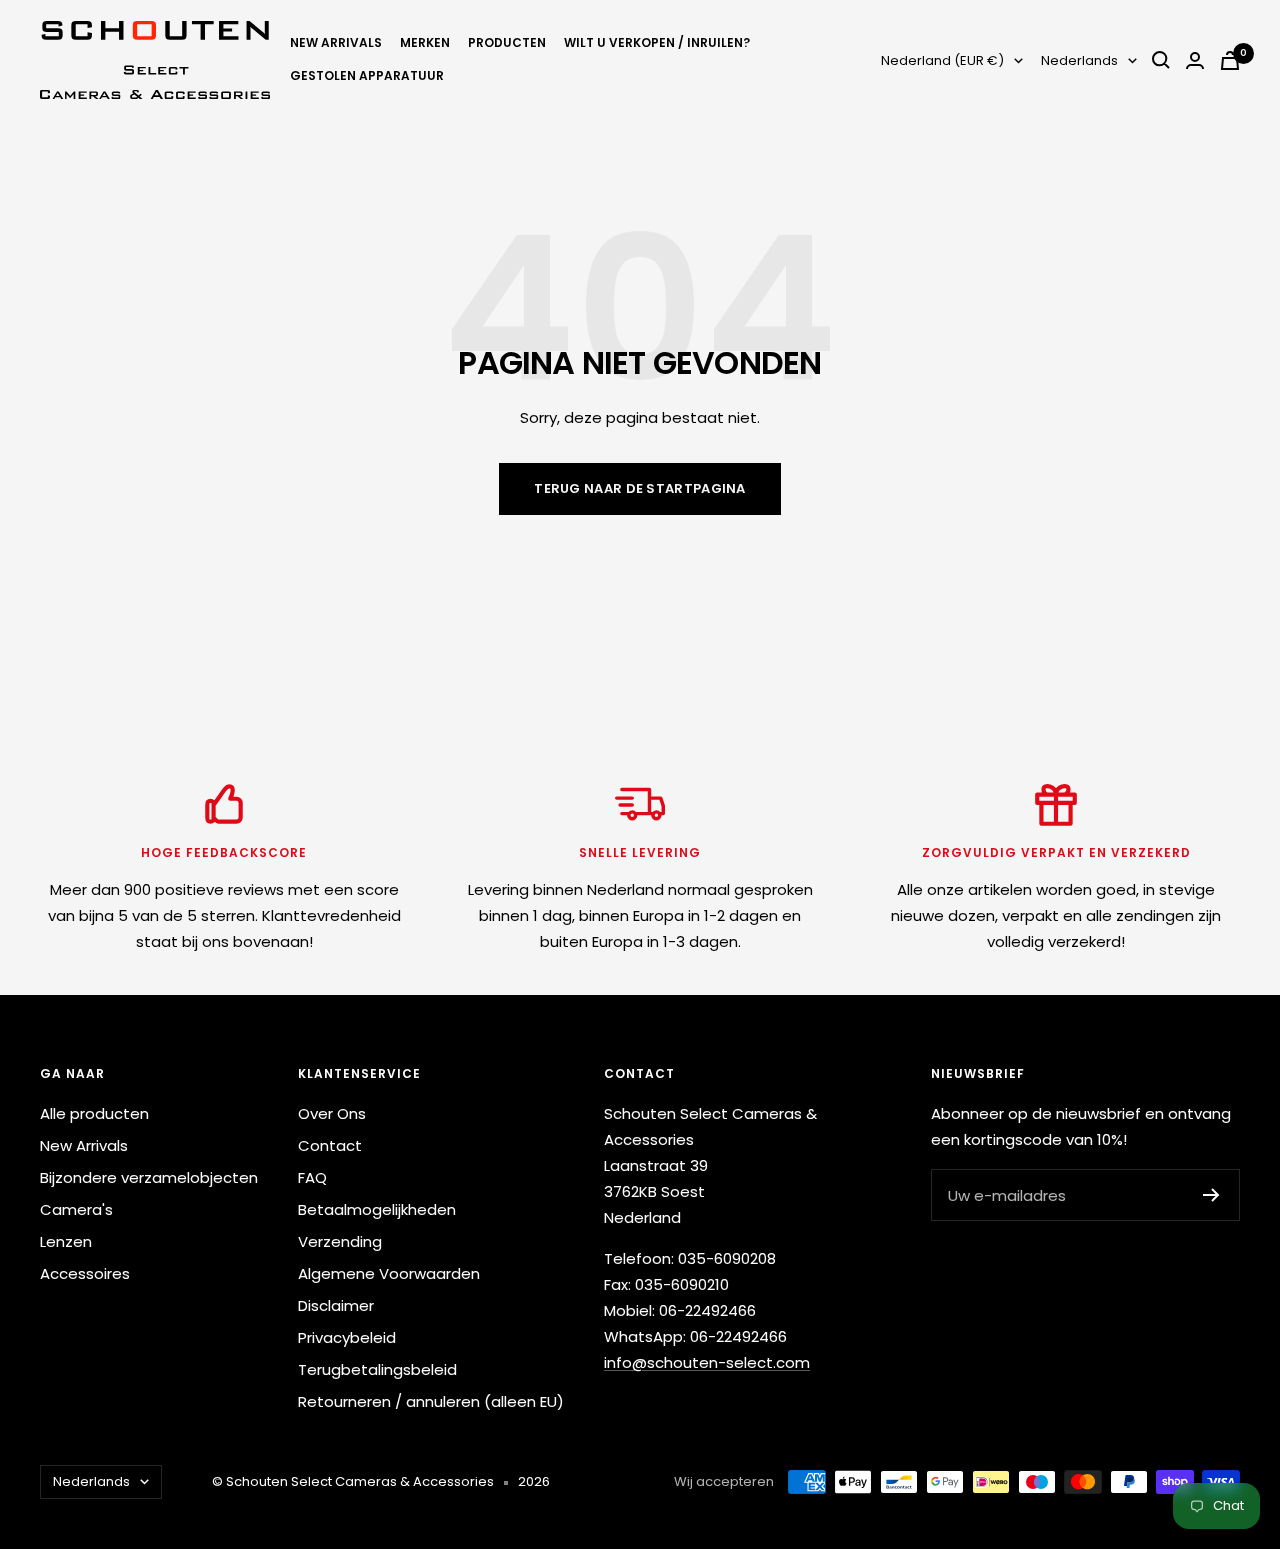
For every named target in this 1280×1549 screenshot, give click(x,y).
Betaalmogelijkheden (377, 1209)
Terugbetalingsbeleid (377, 1369)
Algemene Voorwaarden (389, 1273)
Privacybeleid (347, 1337)
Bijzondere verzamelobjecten (149, 1177)
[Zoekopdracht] (1161, 60)
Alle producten (94, 1113)
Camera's (76, 1209)
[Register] (1211, 1195)
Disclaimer (336, 1305)
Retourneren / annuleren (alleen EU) (431, 1401)
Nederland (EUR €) (942, 60)
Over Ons (332, 1113)
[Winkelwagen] (1230, 60)
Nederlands (1079, 60)
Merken (425, 42)
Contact (330, 1145)
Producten (507, 42)
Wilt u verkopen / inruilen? (657, 42)
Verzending (340, 1241)
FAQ (312, 1177)
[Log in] (1195, 60)
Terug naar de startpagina (640, 488)
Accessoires (85, 1273)
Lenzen (66, 1241)
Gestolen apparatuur (367, 75)
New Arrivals (336, 42)
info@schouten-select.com (707, 1362)
